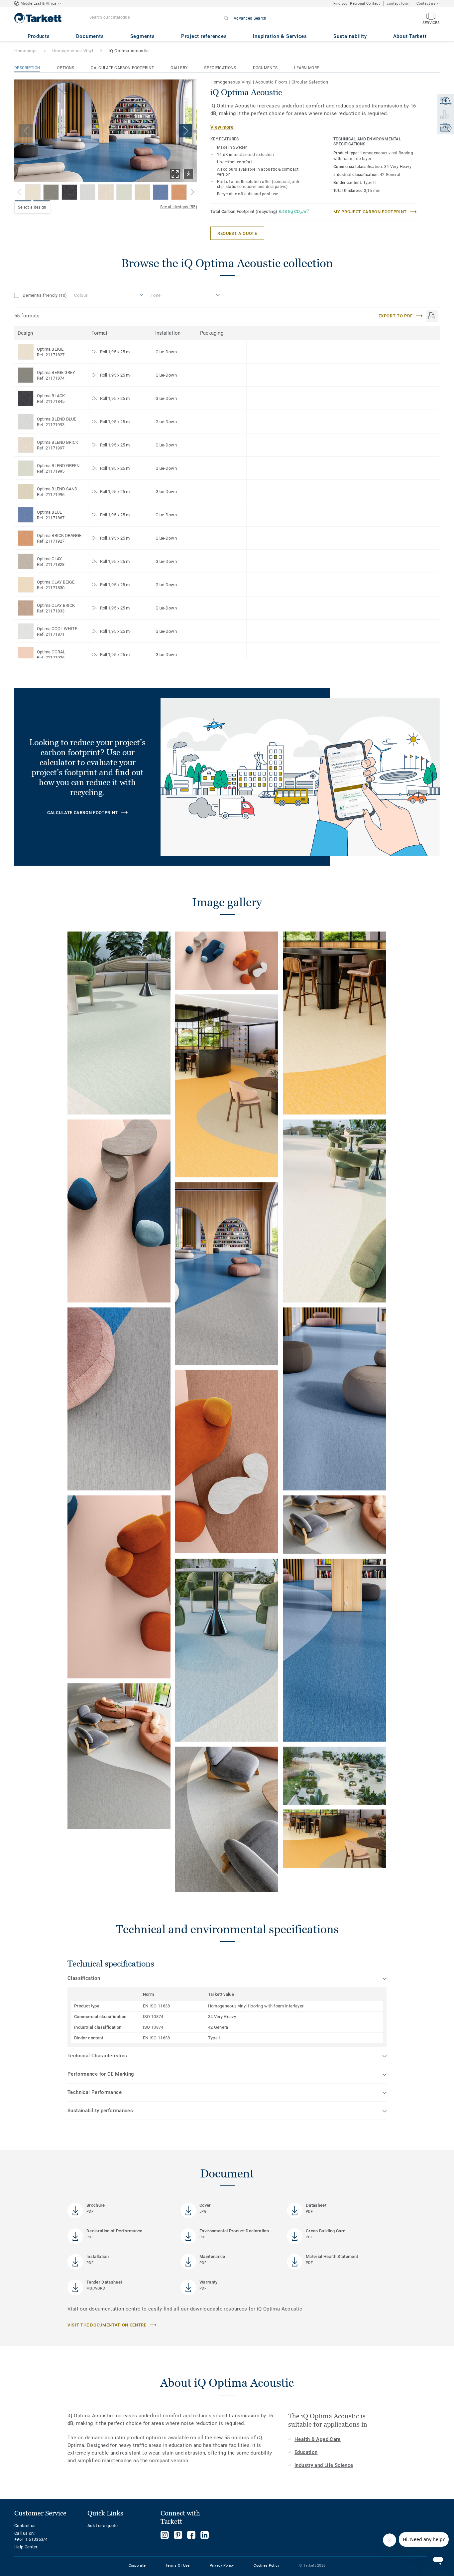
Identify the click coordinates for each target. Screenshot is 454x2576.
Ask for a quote (103, 2526)
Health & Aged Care (318, 2439)
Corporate (137, 2566)
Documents (265, 68)
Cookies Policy (266, 2566)
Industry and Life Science (324, 2465)
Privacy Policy (222, 2566)
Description (27, 68)
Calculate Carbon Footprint (122, 68)
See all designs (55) (179, 207)
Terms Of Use (177, 2566)
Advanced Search (250, 18)
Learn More (307, 68)
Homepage (25, 51)
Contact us (25, 2526)
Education (306, 2452)
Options (65, 68)
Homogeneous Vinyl (73, 51)
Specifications (220, 68)
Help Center (26, 2547)
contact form (398, 3)
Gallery (179, 68)
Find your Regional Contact (357, 3)
